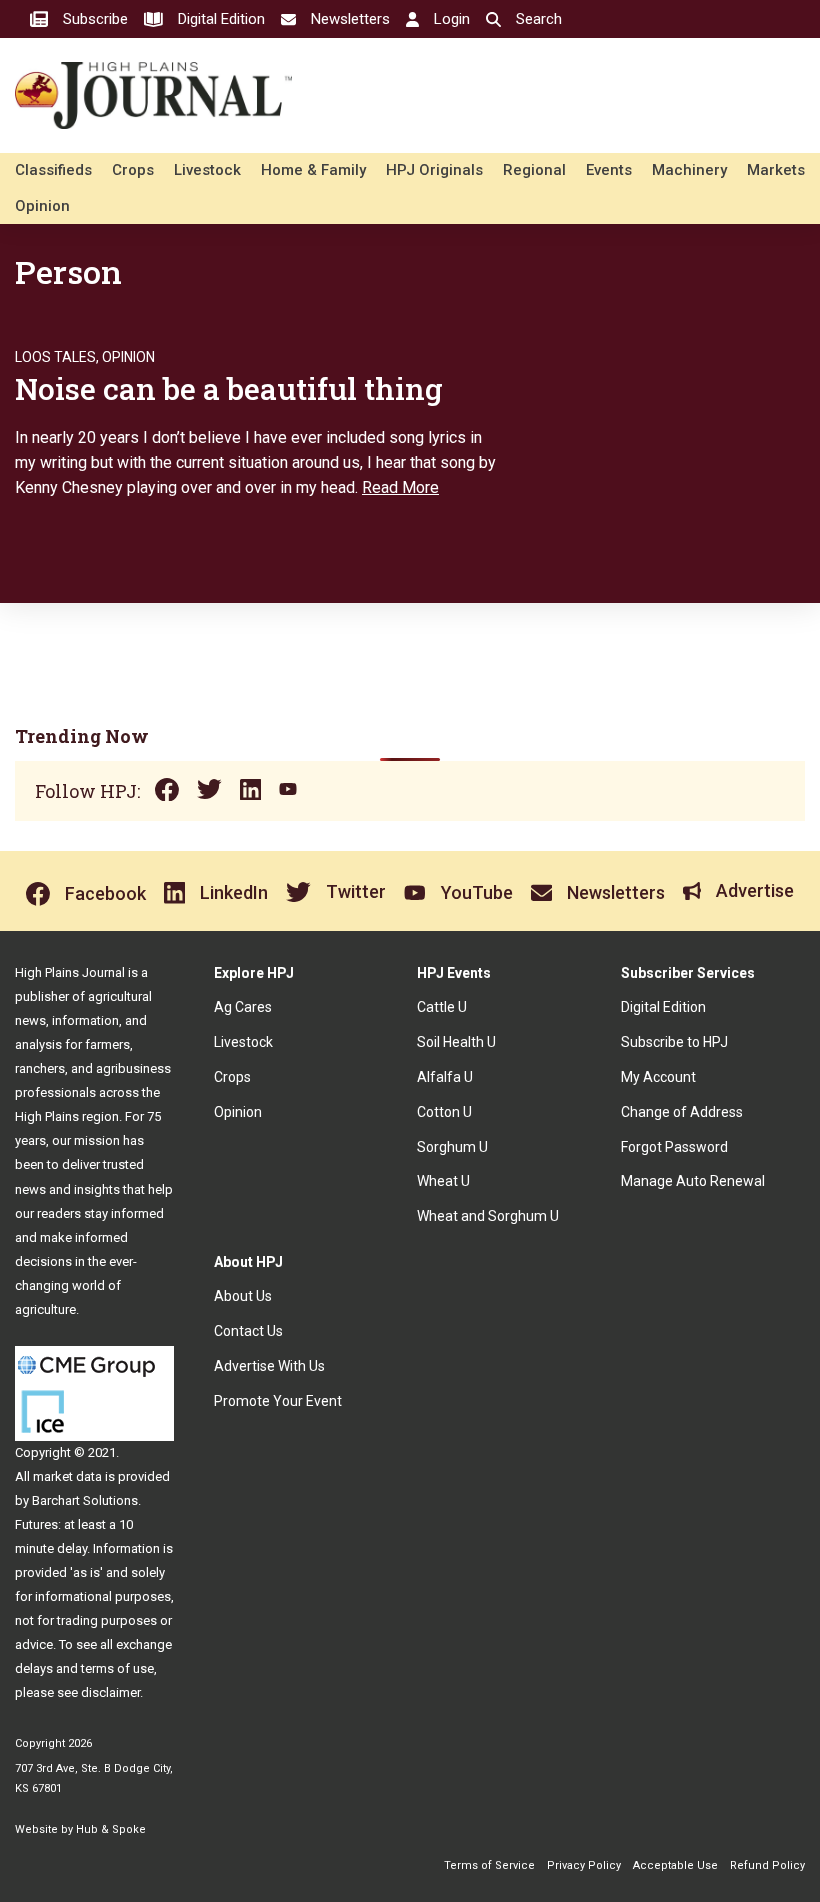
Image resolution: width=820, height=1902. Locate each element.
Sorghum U (452, 1147)
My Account (658, 1077)
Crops (133, 170)
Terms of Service (489, 1865)
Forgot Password (674, 1147)
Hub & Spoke (111, 1829)
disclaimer (110, 1692)
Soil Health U (456, 1042)
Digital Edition (663, 1007)
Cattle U (442, 1007)
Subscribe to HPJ (674, 1042)
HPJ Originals (434, 170)
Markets (776, 170)
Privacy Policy (584, 1865)
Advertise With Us (269, 1366)
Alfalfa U (445, 1077)
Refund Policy (767, 1865)
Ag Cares (243, 1007)
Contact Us (248, 1331)
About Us (243, 1296)
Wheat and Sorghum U (488, 1216)
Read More (400, 487)
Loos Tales (55, 357)
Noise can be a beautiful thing (229, 388)
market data (67, 1476)
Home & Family (313, 170)
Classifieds (53, 170)
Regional (534, 170)
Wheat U (443, 1181)
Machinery (689, 170)
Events (609, 170)
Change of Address (682, 1112)
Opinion (42, 206)
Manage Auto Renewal (693, 1181)
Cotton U (444, 1112)
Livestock (207, 170)
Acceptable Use (675, 1865)
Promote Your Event (278, 1401)
